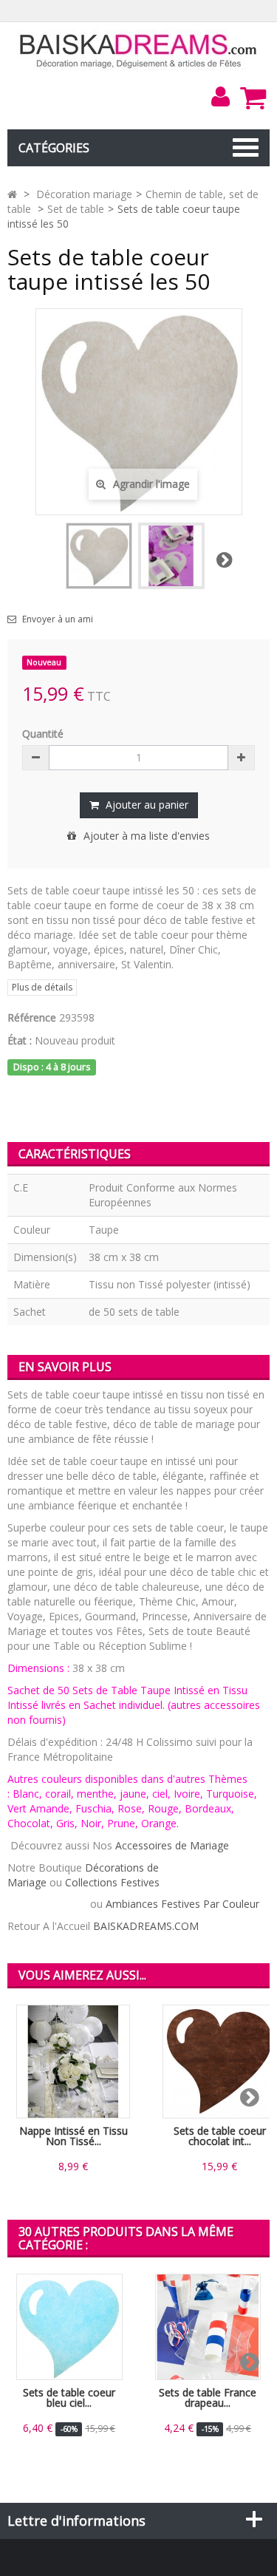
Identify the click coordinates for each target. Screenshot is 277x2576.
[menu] (220, 97)
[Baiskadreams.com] (138, 50)
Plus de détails (42, 987)
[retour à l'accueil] (12, 194)
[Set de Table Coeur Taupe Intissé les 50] (171, 556)
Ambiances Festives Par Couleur (182, 1904)
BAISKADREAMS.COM (146, 1926)
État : (20, 1040)
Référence (32, 1017)
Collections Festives (112, 1882)
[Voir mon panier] (253, 98)
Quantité (43, 734)
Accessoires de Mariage (172, 1845)
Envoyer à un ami (58, 619)
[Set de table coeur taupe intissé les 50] (99, 556)
